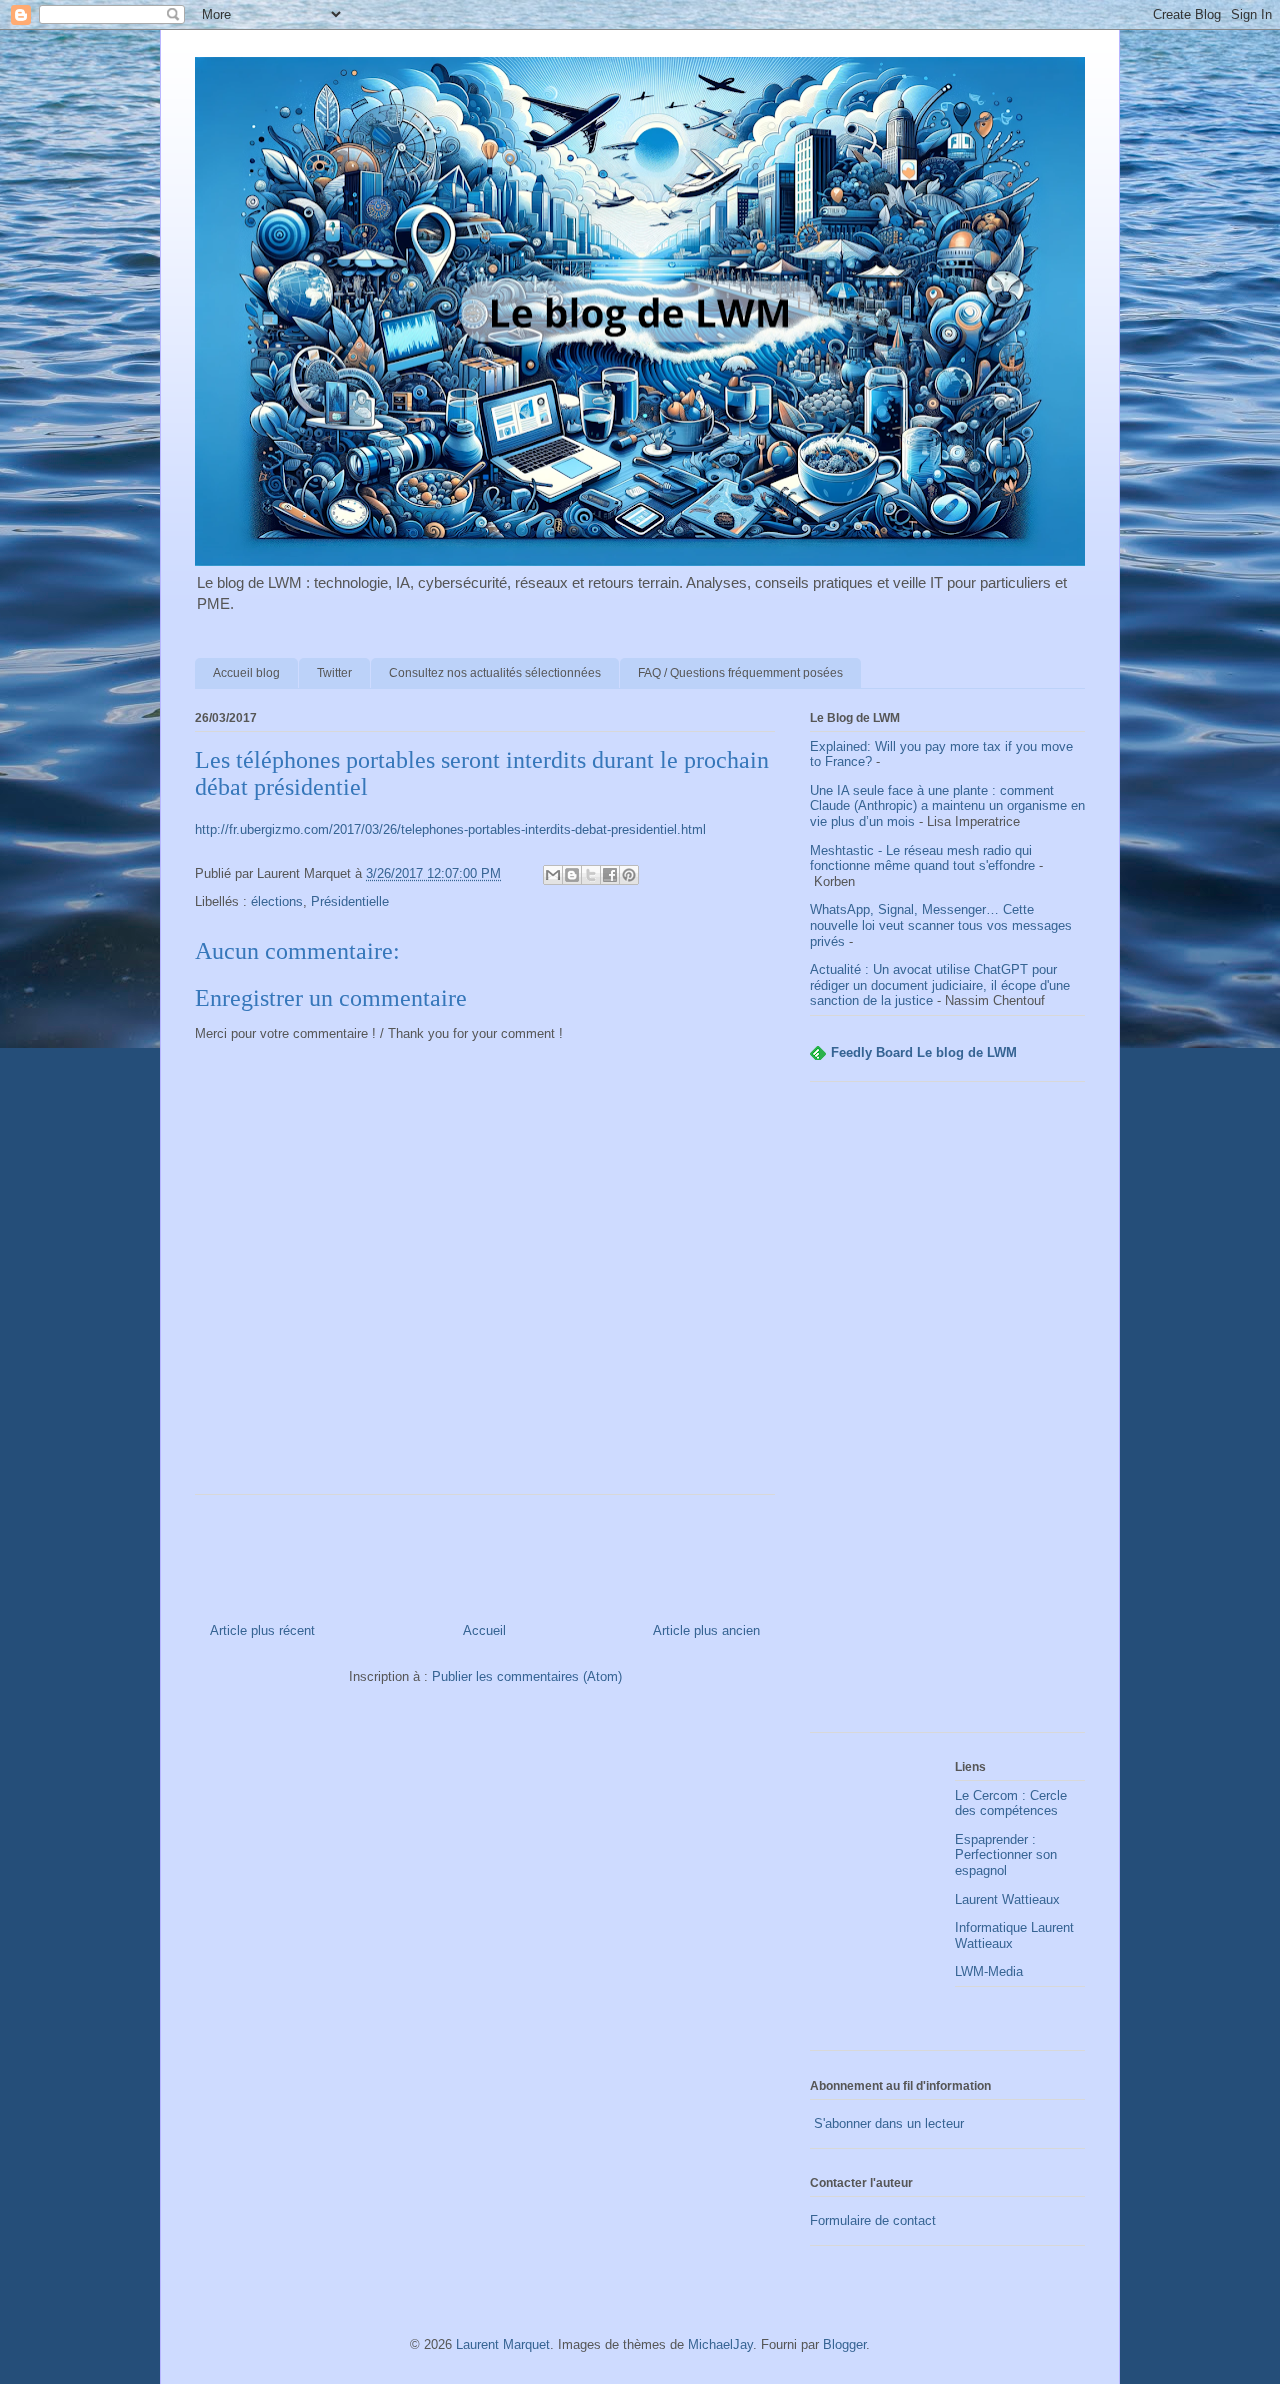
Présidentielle (350, 901)
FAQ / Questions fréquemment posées (740, 673)
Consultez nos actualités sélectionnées (495, 673)
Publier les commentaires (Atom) (527, 1676)
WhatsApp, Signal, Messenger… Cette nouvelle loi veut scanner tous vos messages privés (941, 925)
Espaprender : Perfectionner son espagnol (1006, 1855)
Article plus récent (262, 1630)
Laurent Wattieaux (1007, 1899)
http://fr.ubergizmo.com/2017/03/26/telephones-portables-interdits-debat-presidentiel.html (450, 829)
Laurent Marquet (503, 2344)
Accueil (484, 1630)
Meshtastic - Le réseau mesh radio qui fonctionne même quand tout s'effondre (922, 858)
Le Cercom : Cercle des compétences (1011, 1803)
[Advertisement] (947, 1417)
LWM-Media (989, 1971)
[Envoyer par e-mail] (553, 875)
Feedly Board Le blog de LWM (924, 1052)
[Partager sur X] (591, 875)
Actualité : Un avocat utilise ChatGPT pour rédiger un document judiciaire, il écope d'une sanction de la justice (940, 985)
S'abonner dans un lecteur (887, 2123)
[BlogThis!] (572, 875)
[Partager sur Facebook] (610, 875)
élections (277, 901)
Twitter (334, 673)
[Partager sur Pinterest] (629, 875)
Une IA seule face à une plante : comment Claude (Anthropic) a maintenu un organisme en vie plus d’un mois (947, 806)
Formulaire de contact (873, 2220)
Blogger (844, 2344)
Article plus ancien (706, 1630)
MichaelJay (720, 2344)
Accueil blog (246, 673)
